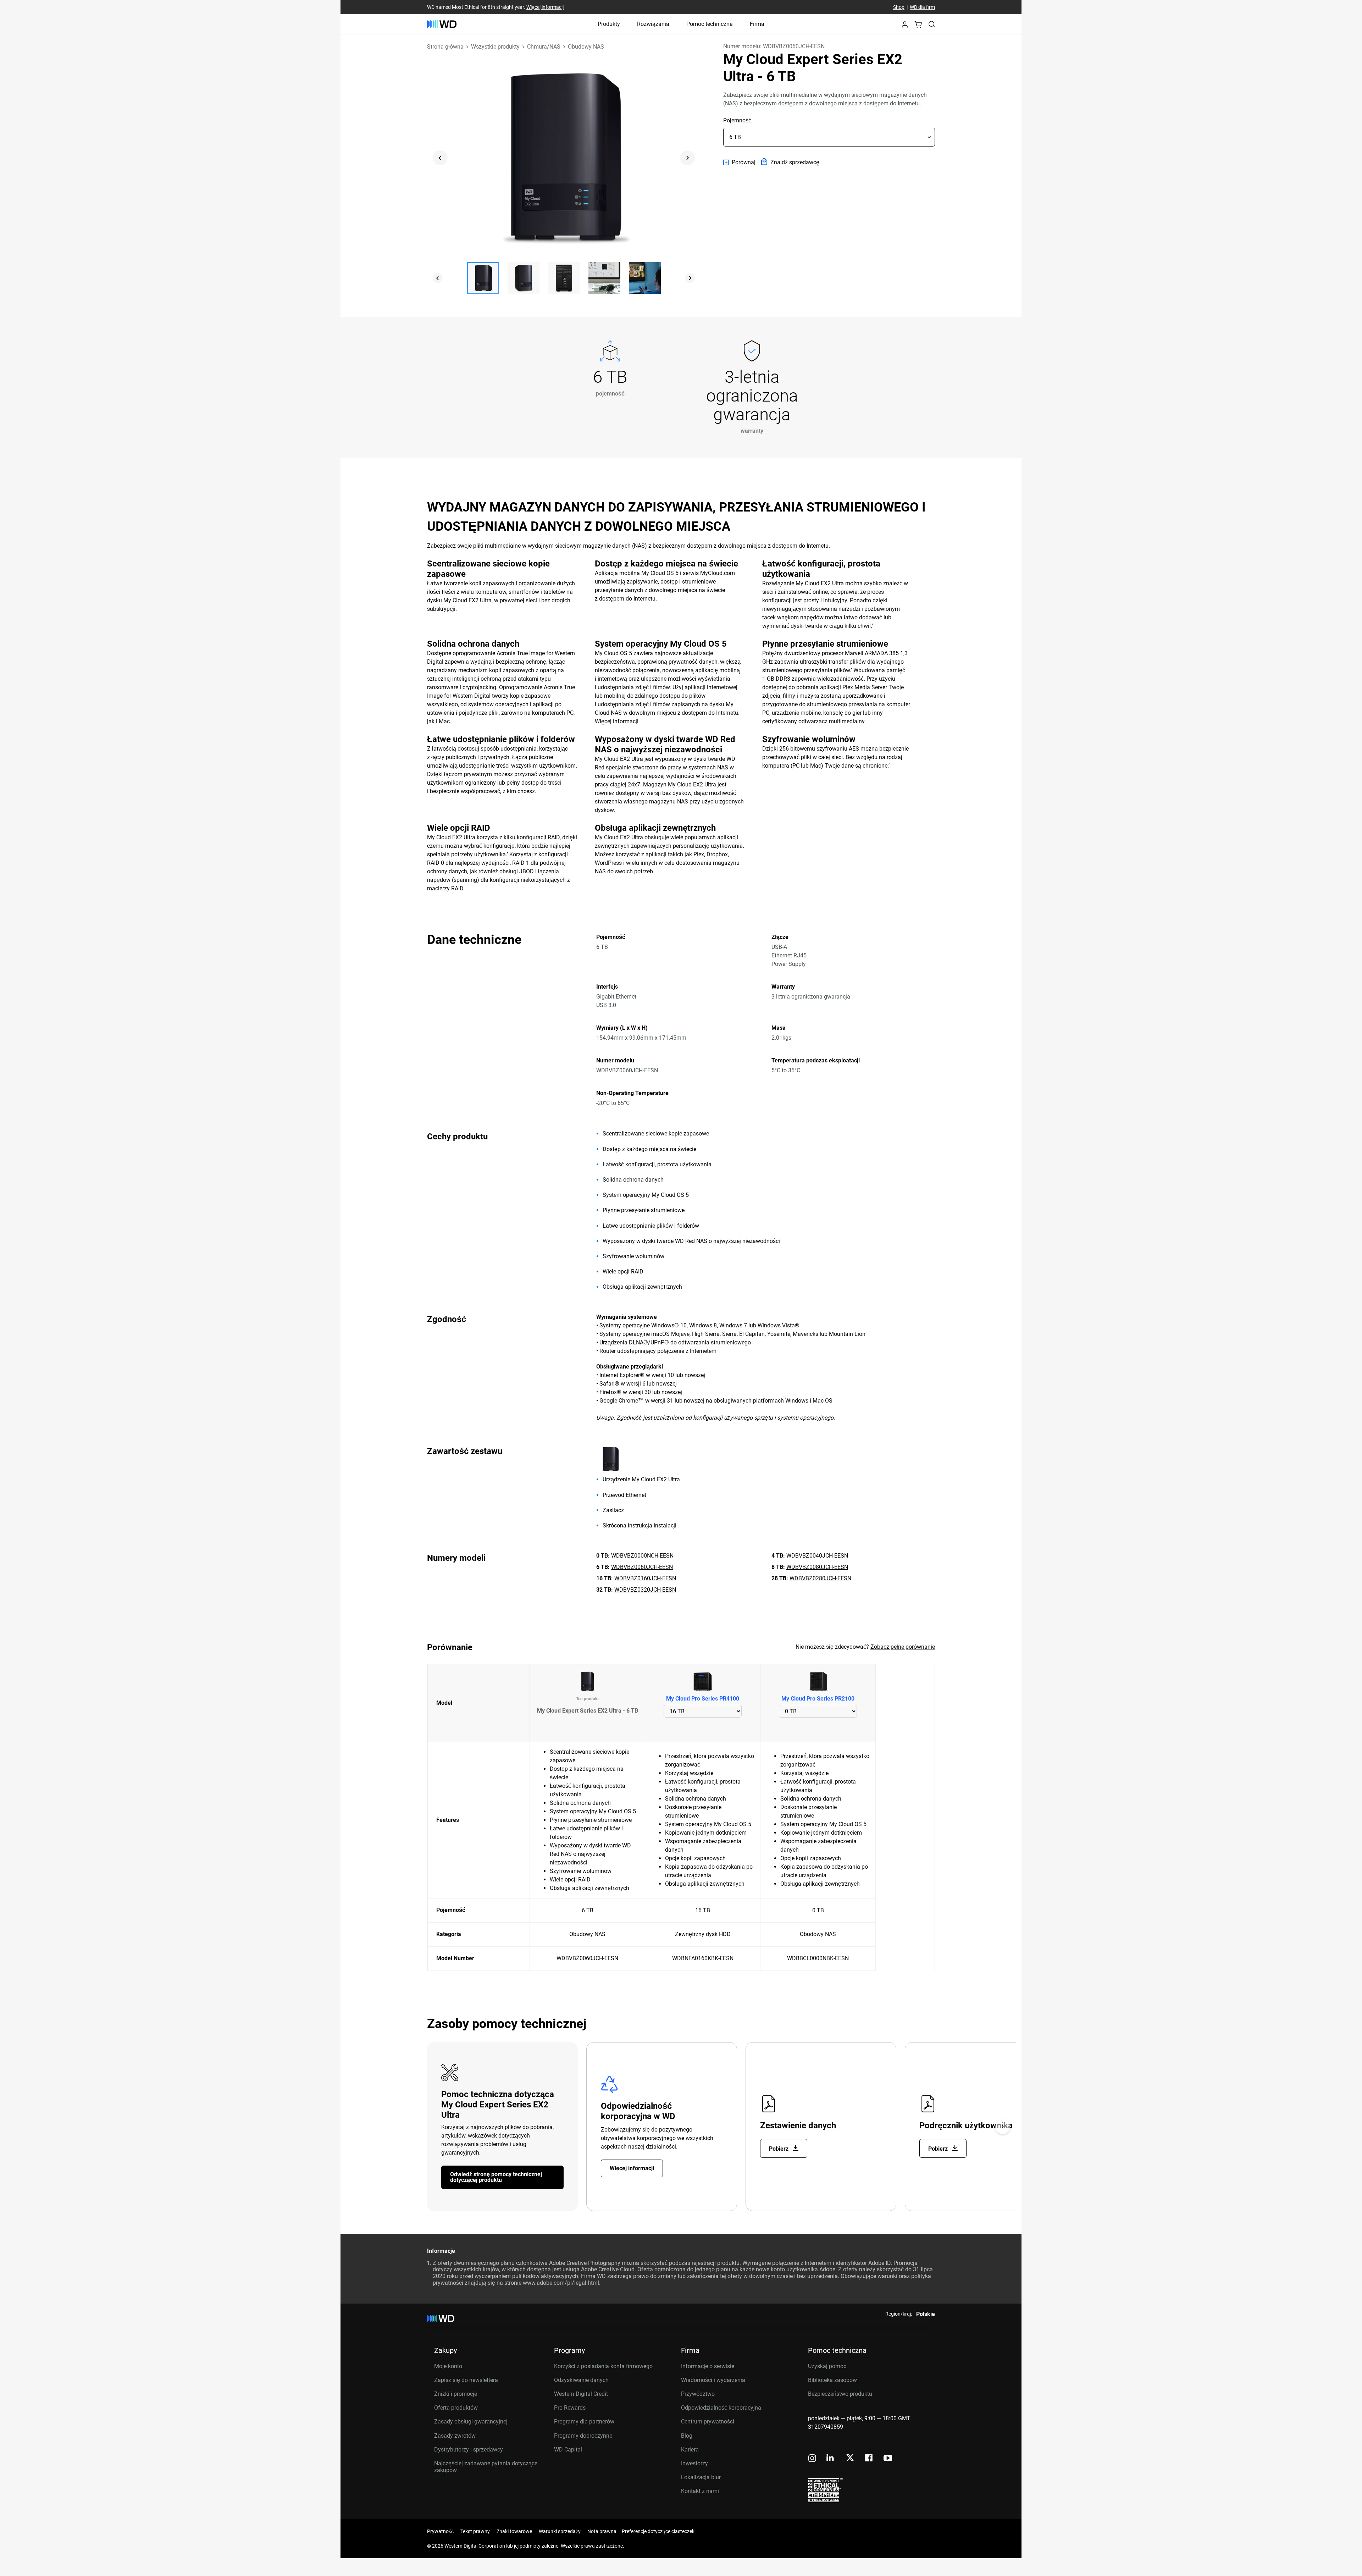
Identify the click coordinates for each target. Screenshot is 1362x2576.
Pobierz (779, 2149)
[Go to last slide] (440, 158)
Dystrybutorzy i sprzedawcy (469, 2450)
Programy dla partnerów (584, 2422)
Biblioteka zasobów (832, 2380)
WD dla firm (922, 7)
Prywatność (440, 2531)
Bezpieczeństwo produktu (840, 2394)
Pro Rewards (570, 2408)
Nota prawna (602, 2531)
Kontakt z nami (700, 2491)
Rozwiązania (653, 24)
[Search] (932, 24)
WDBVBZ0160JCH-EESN (645, 1578)
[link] (739, 162)
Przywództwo (698, 2394)
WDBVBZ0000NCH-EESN (642, 1556)
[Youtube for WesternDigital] (888, 2459)
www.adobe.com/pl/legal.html (561, 2283)
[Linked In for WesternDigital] (831, 2459)
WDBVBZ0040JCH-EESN (817, 1556)
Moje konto (448, 2366)
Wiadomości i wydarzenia (713, 2380)
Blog (687, 2436)
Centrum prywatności (708, 2422)
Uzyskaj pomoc (827, 2366)
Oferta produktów (456, 2408)
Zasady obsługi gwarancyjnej (471, 2422)
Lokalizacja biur (701, 2477)
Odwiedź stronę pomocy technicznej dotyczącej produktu (496, 2177)
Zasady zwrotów (455, 2436)
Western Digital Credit (581, 2394)
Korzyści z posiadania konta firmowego (603, 2366)
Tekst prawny (475, 2531)
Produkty (609, 24)
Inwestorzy (694, 2463)
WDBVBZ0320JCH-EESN (645, 1590)
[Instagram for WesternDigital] (812, 2459)
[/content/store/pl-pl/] (442, 24)
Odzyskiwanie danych (581, 2380)
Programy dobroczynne (583, 2436)
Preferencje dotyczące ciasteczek (658, 2531)
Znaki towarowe (514, 2531)
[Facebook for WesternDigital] (869, 2459)
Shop (899, 7)
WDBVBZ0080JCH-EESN (817, 1567)
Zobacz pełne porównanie (903, 1647)
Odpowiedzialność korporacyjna (721, 2408)
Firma (757, 24)
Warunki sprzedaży (560, 2531)
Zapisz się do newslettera (466, 2380)
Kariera (690, 2450)
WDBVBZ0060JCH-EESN (642, 1567)
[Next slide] (687, 158)
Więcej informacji (545, 7)
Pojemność (737, 120)
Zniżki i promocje (456, 2394)
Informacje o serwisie (708, 2366)
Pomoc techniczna (710, 24)
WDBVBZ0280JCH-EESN (820, 1578)
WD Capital (568, 2450)
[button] (905, 26)
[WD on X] (850, 2458)
